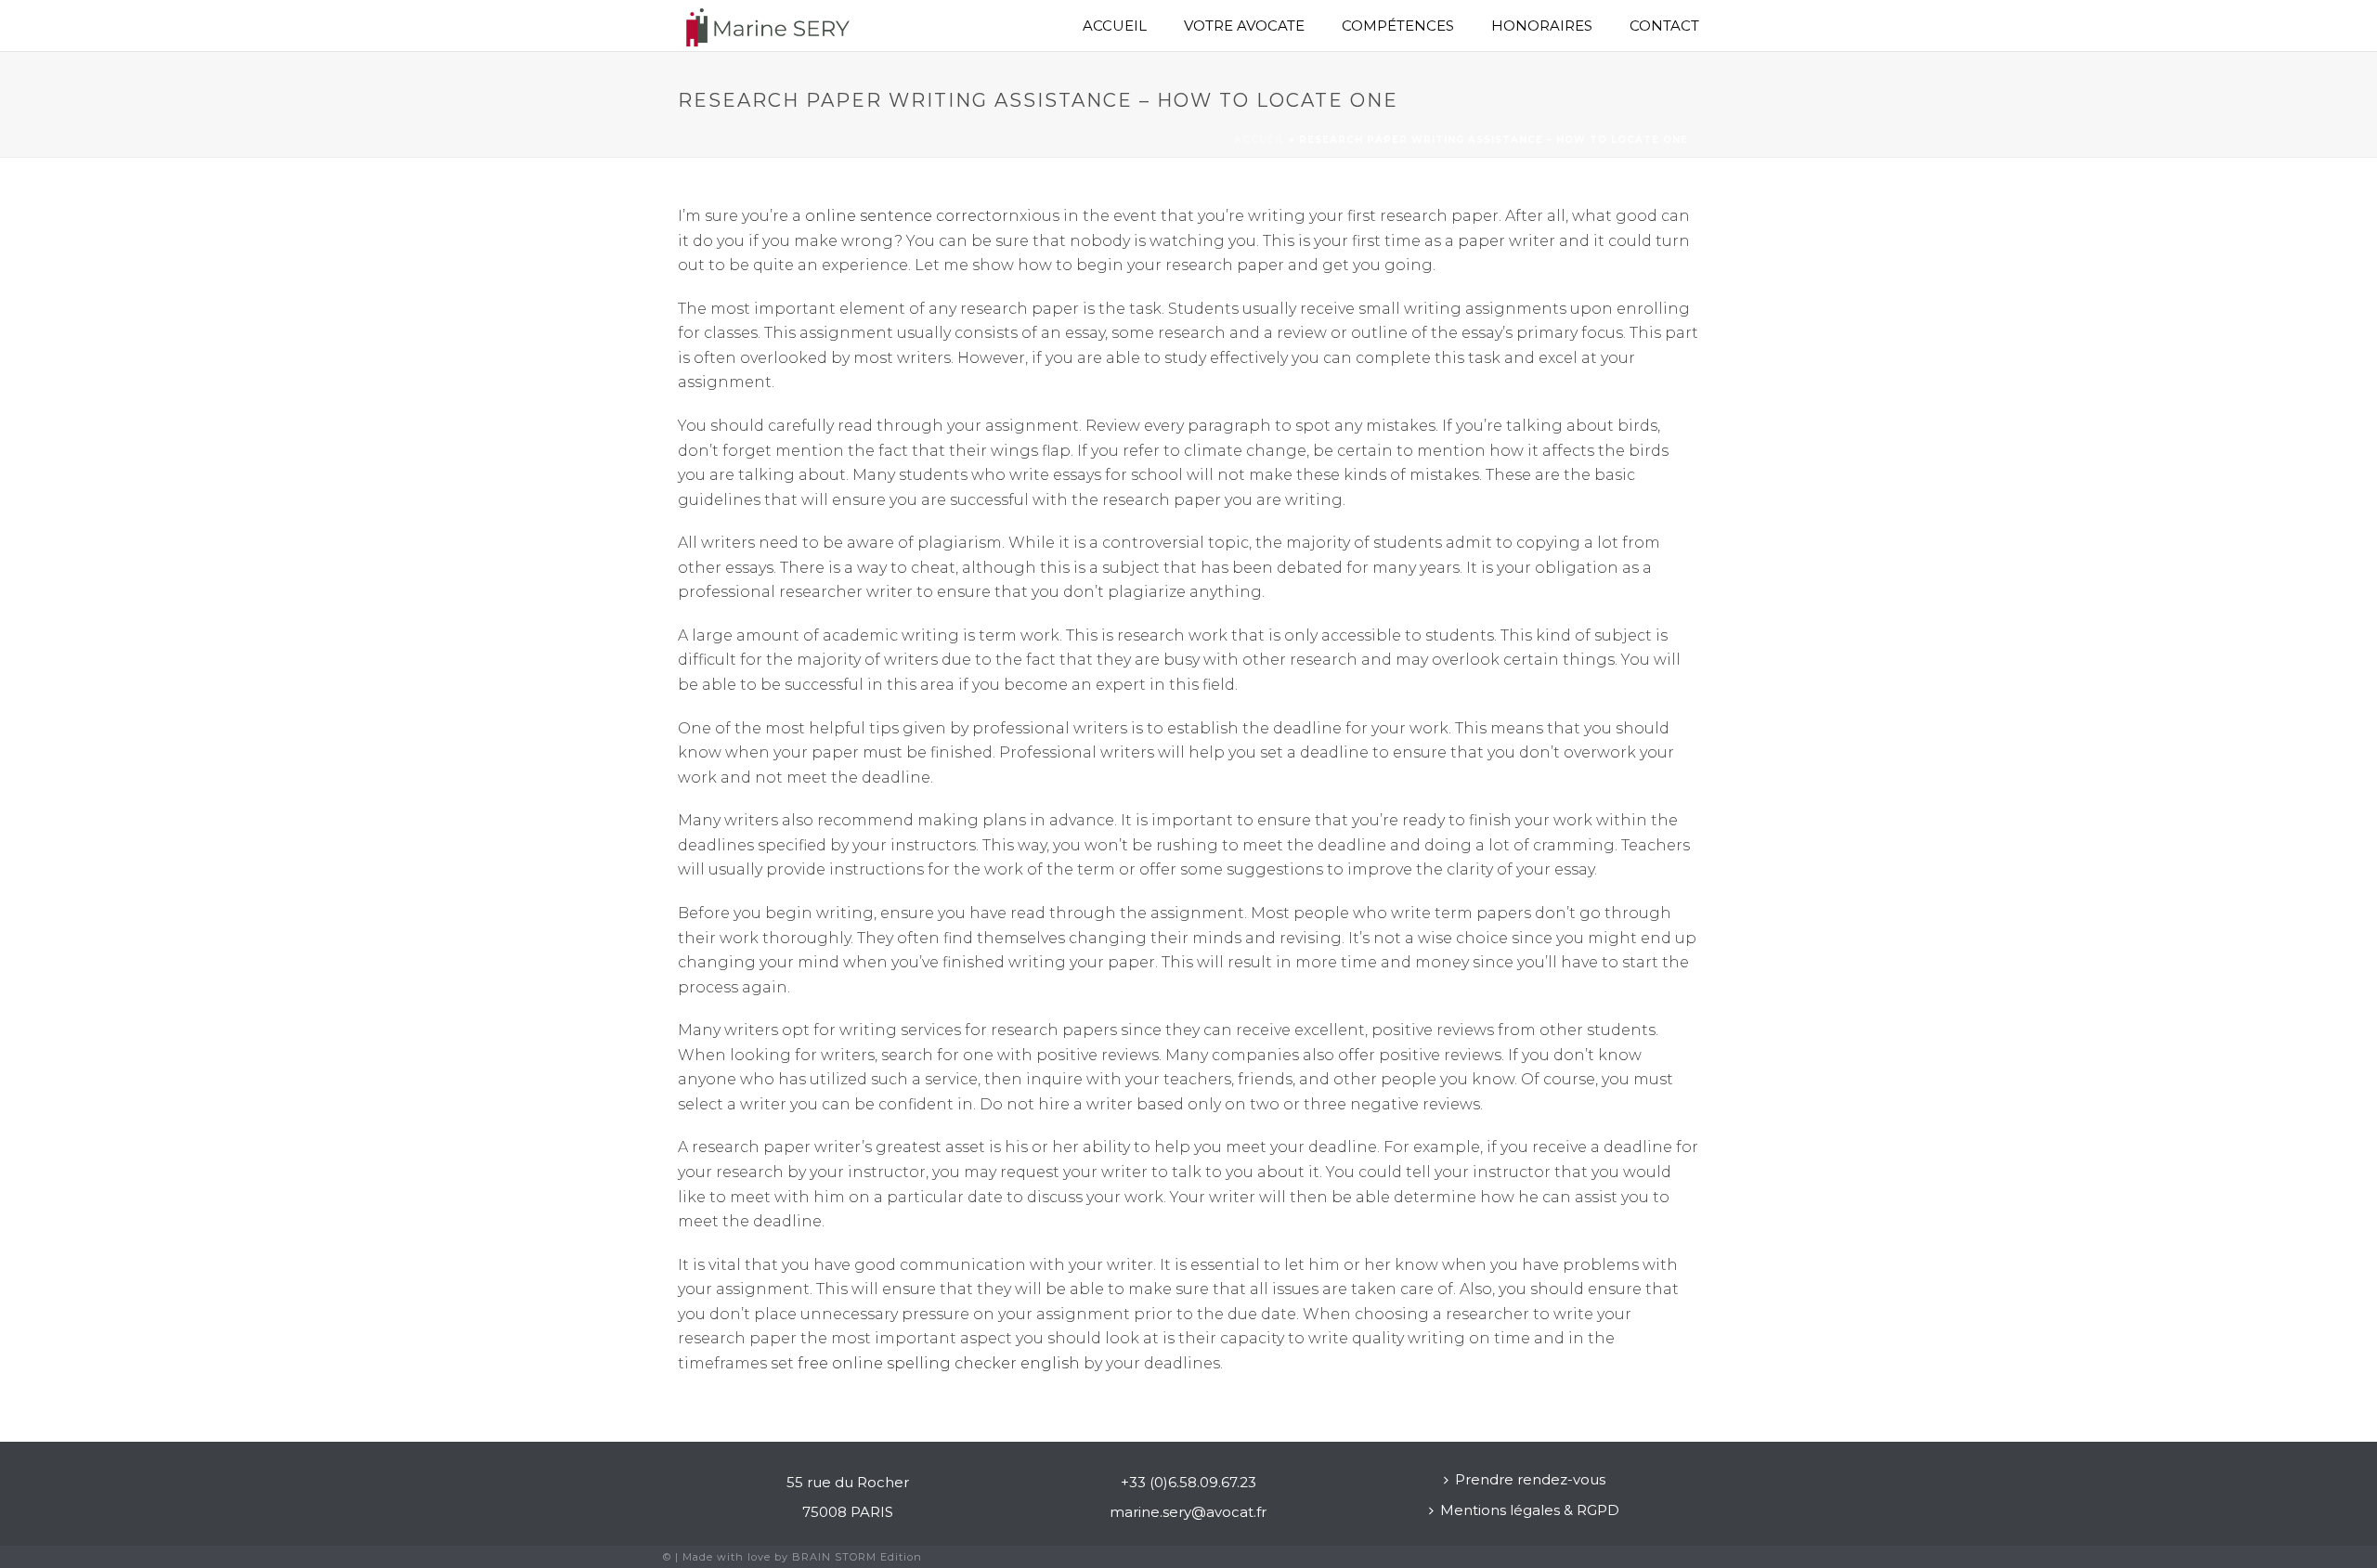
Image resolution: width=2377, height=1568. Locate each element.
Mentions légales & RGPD (1530, 1510)
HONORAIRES (1542, 26)
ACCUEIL (1115, 26)
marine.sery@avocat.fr (1188, 1512)
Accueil (1260, 140)
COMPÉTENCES (1398, 26)
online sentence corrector (907, 216)
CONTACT (1664, 26)
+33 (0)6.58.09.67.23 (1188, 1482)
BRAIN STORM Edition (857, 1557)
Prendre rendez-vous (1530, 1479)
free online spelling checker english (939, 1363)
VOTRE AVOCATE (1244, 26)
